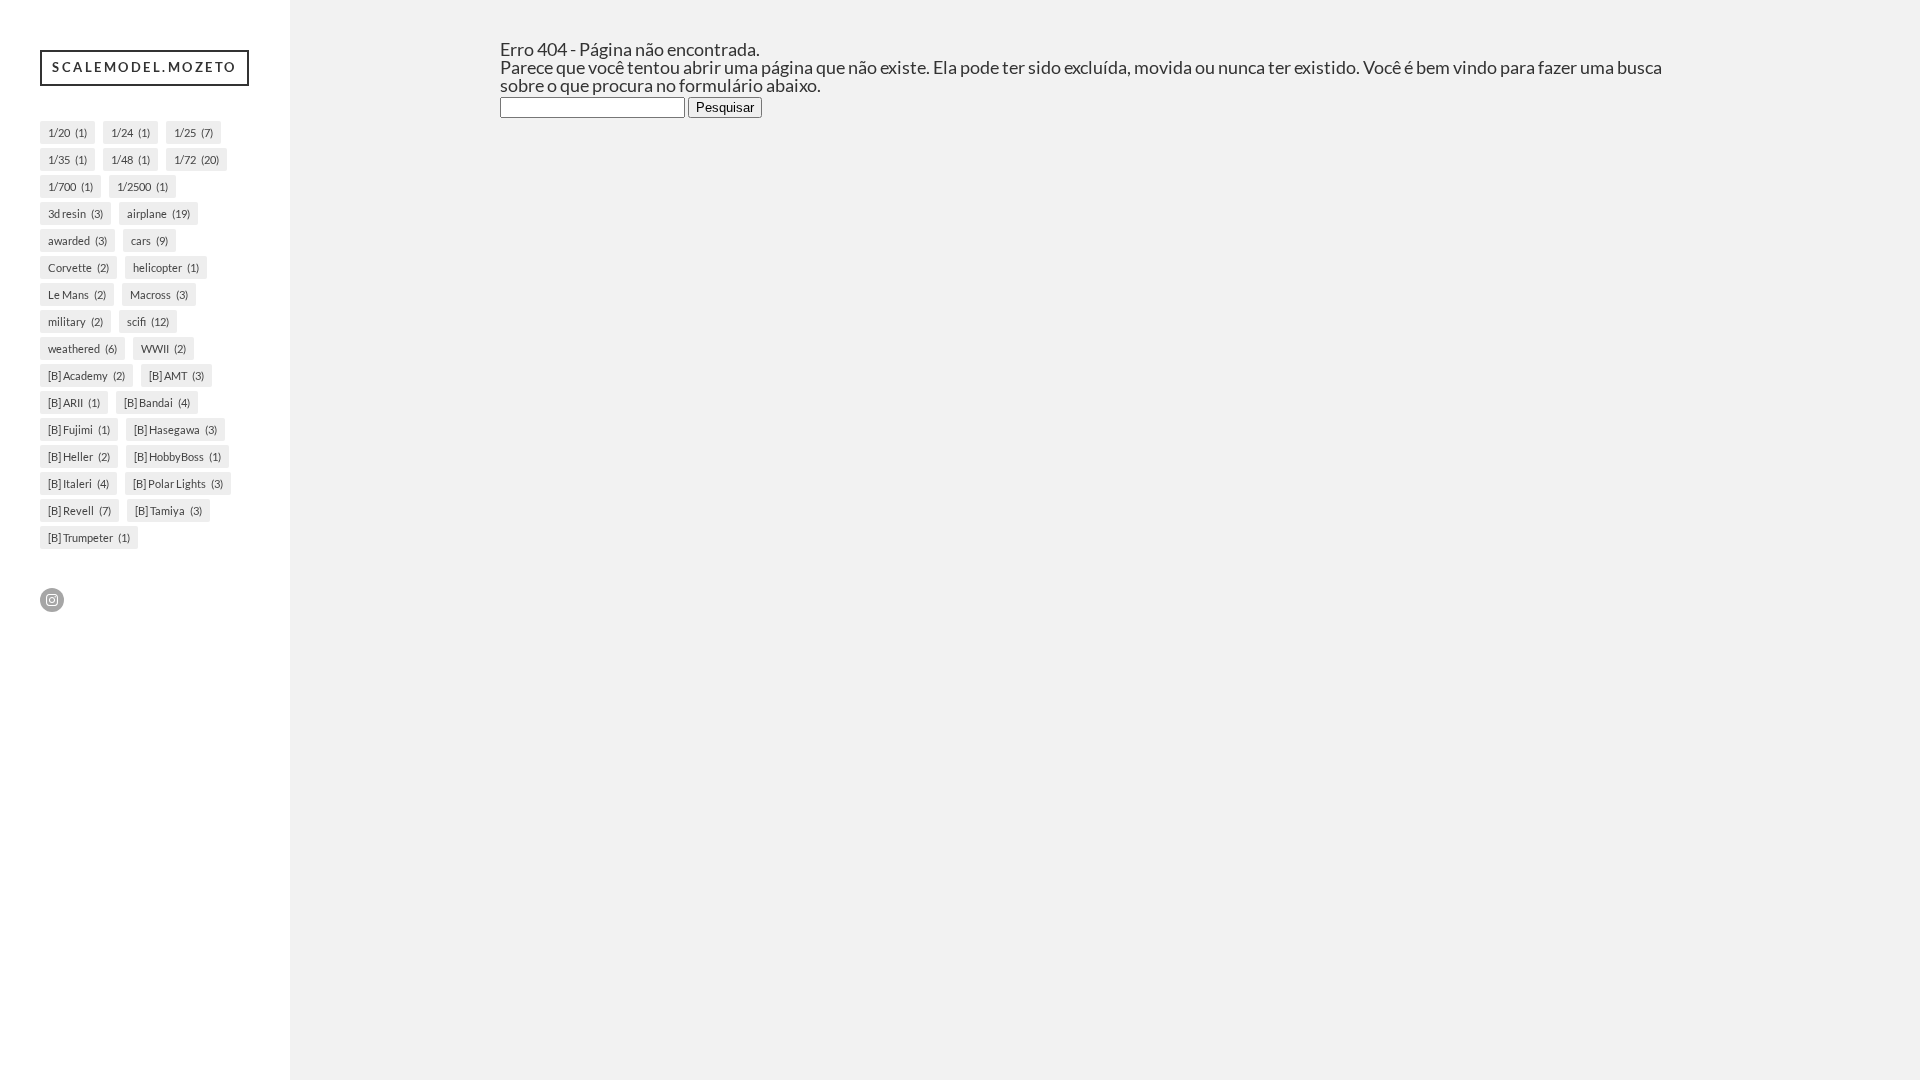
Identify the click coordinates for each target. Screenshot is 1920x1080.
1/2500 (142, 186)
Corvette (78, 267)
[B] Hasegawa (175, 429)
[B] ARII (74, 402)
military (75, 321)
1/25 (193, 132)
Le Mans (77, 294)
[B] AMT (176, 375)
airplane (158, 213)
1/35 (67, 159)
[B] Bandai (157, 402)
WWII (163, 348)
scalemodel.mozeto (144, 67)
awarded (77, 240)
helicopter (166, 267)
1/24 (130, 132)
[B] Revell (79, 510)
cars (149, 240)
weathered (82, 348)
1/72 (196, 159)
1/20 (67, 132)
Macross (159, 294)
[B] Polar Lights (178, 483)
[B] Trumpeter (89, 537)
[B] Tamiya (168, 510)
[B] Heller (79, 456)
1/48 (130, 159)
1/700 (70, 186)
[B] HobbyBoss (177, 456)
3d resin (75, 213)
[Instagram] (52, 600)
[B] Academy (86, 375)
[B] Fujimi (79, 429)
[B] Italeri (78, 483)
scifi (148, 321)
